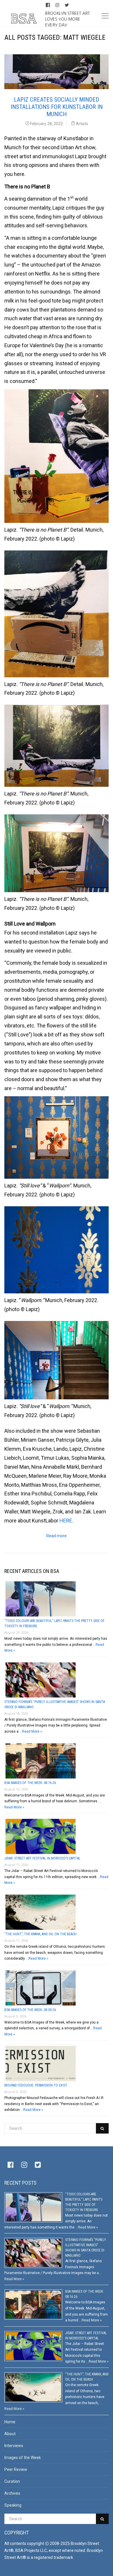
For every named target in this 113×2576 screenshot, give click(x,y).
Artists (82, 124)
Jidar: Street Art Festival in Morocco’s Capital (42, 1858)
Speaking (13, 2505)
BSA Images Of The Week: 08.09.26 (30, 2010)
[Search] (102, 2128)
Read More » (32, 1731)
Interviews (14, 2446)
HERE (66, 1521)
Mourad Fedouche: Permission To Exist (36, 2085)
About (10, 2434)
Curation (12, 2481)
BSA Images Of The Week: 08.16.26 (30, 1783)
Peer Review (16, 2469)
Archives (12, 2493)
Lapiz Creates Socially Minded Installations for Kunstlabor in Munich (57, 107)
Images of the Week (23, 2458)
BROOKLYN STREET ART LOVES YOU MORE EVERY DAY (68, 19)
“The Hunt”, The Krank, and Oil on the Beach (40, 1934)
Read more (57, 1536)
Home (10, 2422)
